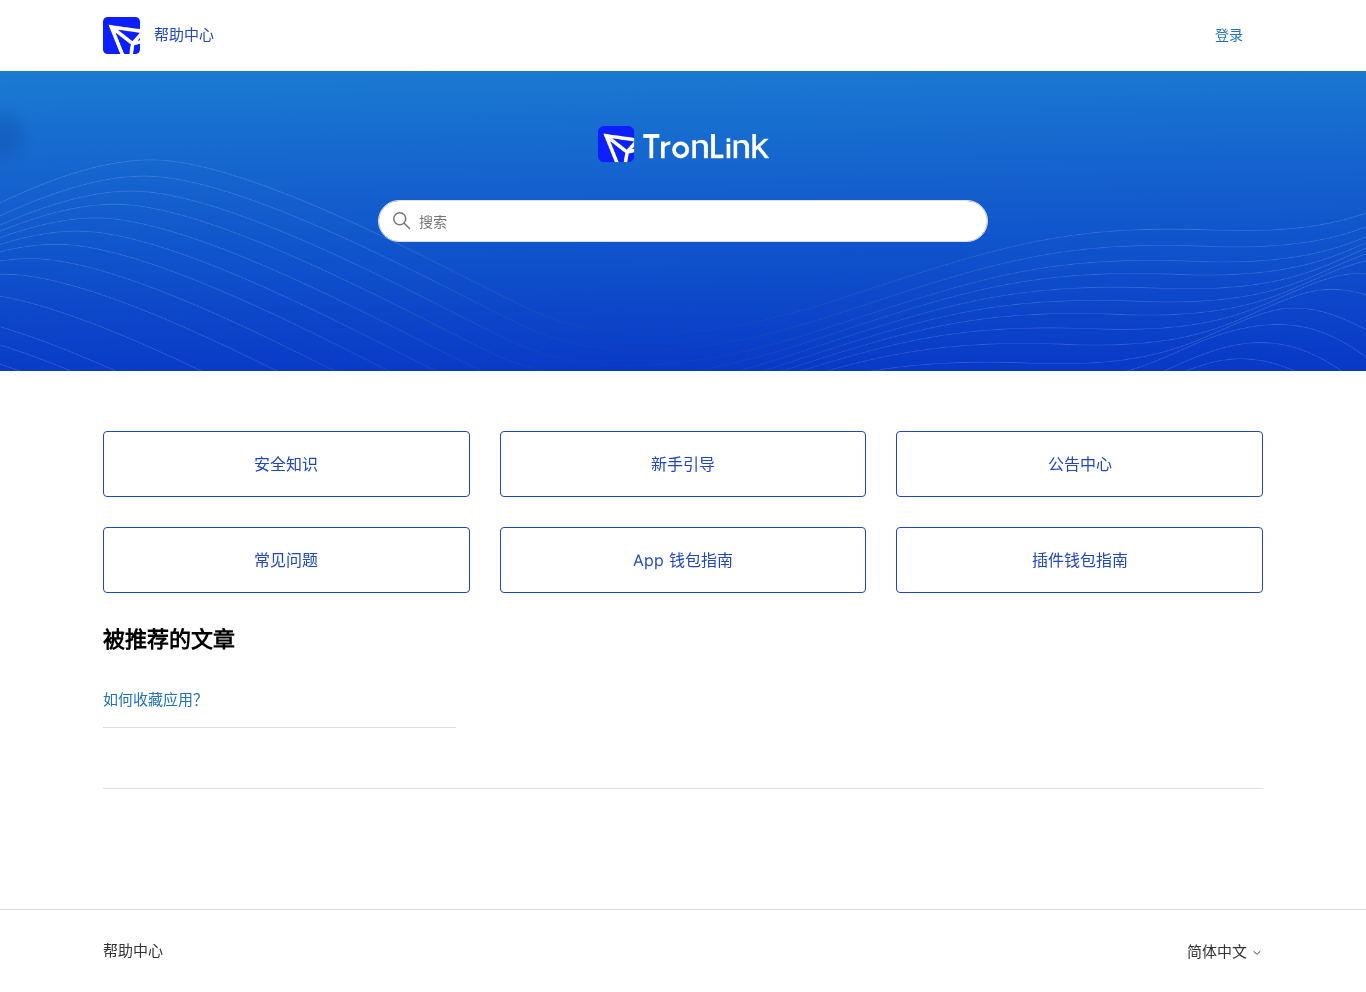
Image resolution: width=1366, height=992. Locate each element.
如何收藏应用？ (155, 699)
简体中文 (1219, 951)
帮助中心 (133, 950)
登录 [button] (1229, 34)
